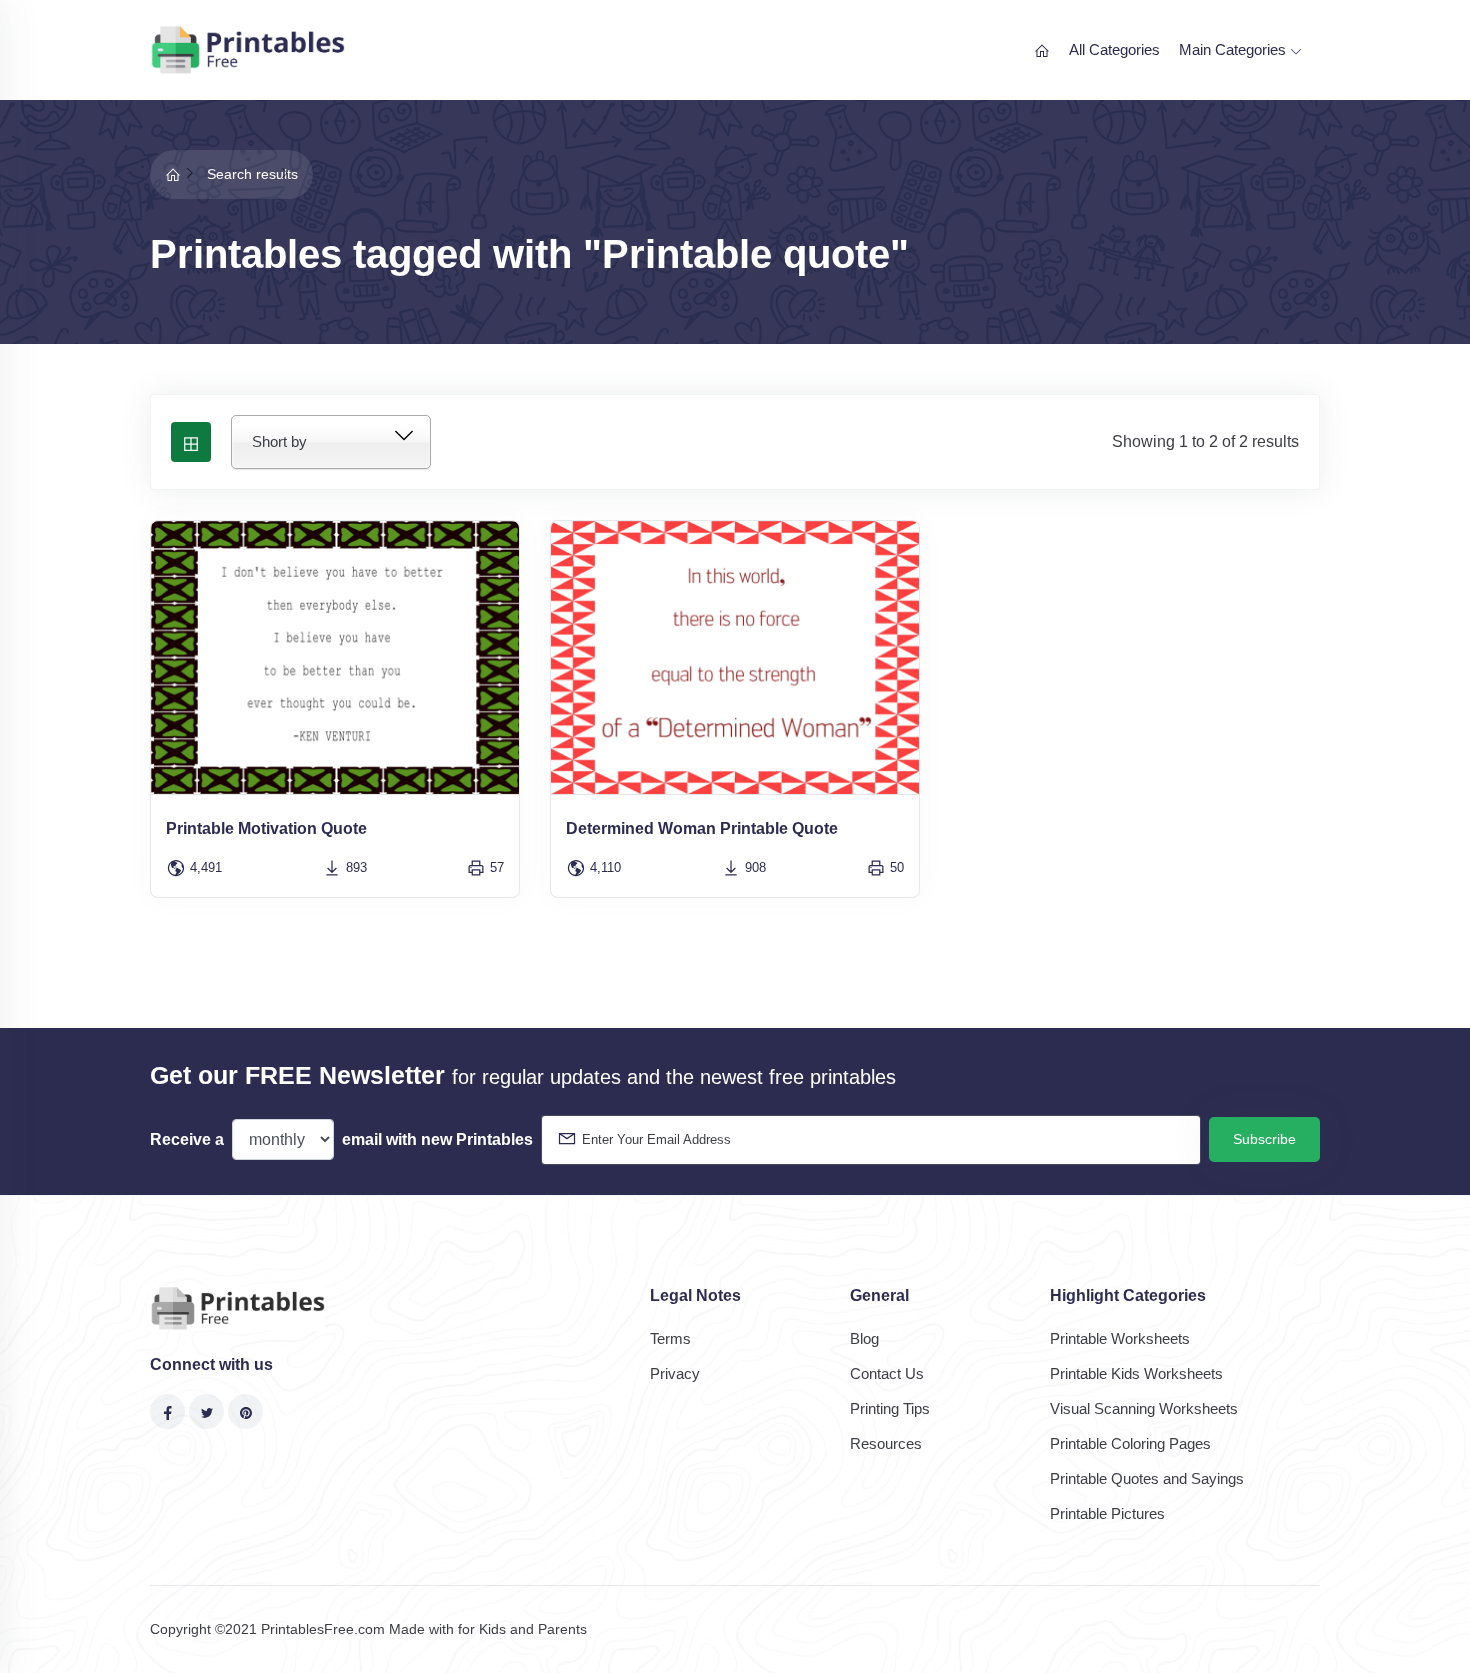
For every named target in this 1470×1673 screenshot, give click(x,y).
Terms (670, 1338)
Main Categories (1234, 49)
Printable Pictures (1107, 1513)
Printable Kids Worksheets (1136, 1373)
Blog (864, 1338)
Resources (886, 1443)
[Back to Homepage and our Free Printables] (173, 174)
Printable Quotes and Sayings (1147, 1478)
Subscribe (1264, 1139)
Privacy (675, 1373)
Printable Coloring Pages (1130, 1443)
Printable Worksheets (1120, 1338)
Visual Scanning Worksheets (1144, 1408)
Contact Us (887, 1373)
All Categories (1114, 49)
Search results (252, 174)
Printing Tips (890, 1408)
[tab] (191, 442)
